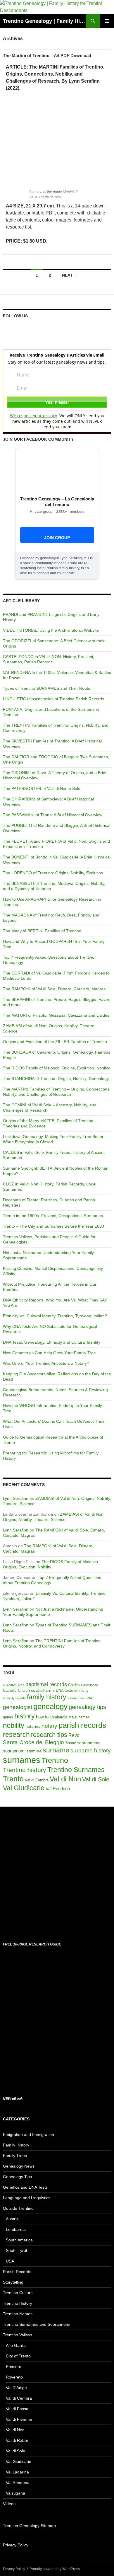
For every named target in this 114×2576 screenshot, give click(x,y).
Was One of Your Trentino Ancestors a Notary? (46, 1363)
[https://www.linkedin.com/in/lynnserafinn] (29, 329)
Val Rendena (58, 1789)
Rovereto (14, 2377)
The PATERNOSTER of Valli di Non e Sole (42, 788)
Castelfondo (89, 1685)
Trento (13, 1779)
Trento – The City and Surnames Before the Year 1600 (53, 1226)
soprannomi (14, 1751)
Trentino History (18, 2303)
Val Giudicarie (24, 1788)
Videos (9, 2504)
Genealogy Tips (17, 2177)
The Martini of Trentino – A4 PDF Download (47, 56)
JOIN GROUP (57, 538)
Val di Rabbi (17, 2440)
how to (42, 1717)
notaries (33, 1726)
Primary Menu (107, 21)
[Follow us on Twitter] (18, 329)
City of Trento (18, 2356)
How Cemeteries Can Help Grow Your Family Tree (49, 1353)
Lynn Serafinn (16, 1498)
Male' (73, 1717)
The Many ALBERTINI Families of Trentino (42, 931)
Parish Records (17, 2272)
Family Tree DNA (80, 1698)
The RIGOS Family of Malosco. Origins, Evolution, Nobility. (57, 1068)
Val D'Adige (16, 2388)
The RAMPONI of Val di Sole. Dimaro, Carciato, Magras (54, 989)
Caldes (74, 1685)
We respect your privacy (33, 416)
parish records (82, 1725)
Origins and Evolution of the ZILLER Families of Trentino (55, 1042)
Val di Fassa (17, 2409)
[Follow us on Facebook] (8, 329)
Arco (21, 1685)
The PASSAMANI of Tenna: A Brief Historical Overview (53, 815)
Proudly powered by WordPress (55, 2569)
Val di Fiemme (19, 2419)
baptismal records (46, 1684)
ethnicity (81, 1691)
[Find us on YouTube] (51, 329)
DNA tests (64, 1691)
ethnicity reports (14, 1698)
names (84, 1717)
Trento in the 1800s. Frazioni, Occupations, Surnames (53, 1216)
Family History (16, 2145)
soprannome (89, 1743)
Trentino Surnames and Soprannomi (37, 2324)
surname (56, 1750)
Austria (12, 2219)
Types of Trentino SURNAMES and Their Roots (46, 688)
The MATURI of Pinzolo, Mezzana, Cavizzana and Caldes (56, 1015)
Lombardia (58, 1717)
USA (10, 2261)
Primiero (14, 2367)
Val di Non (65, 1779)
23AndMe (10, 1685)
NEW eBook (13, 2099)
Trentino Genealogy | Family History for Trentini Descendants (44, 21)
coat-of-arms (43, 1690)
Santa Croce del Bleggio (33, 1742)
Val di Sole (96, 1779)
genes (8, 1717)
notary (49, 1726)
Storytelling (13, 2282)
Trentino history (25, 1770)
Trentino (55, 1760)
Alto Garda (16, 2345)
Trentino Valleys (18, 2335)
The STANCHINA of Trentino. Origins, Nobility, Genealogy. (56, 1079)
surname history (91, 1750)
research (16, 1735)
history (25, 1716)
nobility (14, 1725)
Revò (74, 1735)
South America (19, 2240)
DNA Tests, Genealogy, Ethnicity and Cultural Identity (52, 1342)
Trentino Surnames (76, 1770)
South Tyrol (16, 2250)
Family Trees (15, 2156)
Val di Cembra (37, 1780)
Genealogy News (19, 2166)
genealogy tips (87, 1707)
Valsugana (15, 2493)
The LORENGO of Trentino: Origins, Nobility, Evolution (53, 873)
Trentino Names (18, 2314)
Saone (71, 1743)
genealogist (18, 1707)
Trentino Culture (18, 2293)
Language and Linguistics (27, 2198)
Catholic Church (16, 1691)
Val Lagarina (17, 2472)
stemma (34, 1751)
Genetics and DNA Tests (25, 2187)
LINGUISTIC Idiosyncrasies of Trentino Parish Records (53, 699)
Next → (70, 275)
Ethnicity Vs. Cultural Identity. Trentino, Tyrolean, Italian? (55, 1316)
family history (47, 1697)
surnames (22, 1760)
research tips (49, 1735)
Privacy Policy (16, 2545)
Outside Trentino (18, 2208)
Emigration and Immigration (28, 2134)
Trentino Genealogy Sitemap (29, 2526)
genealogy (50, 1706)
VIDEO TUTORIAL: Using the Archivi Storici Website (51, 630)
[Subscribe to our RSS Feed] (40, 329)
